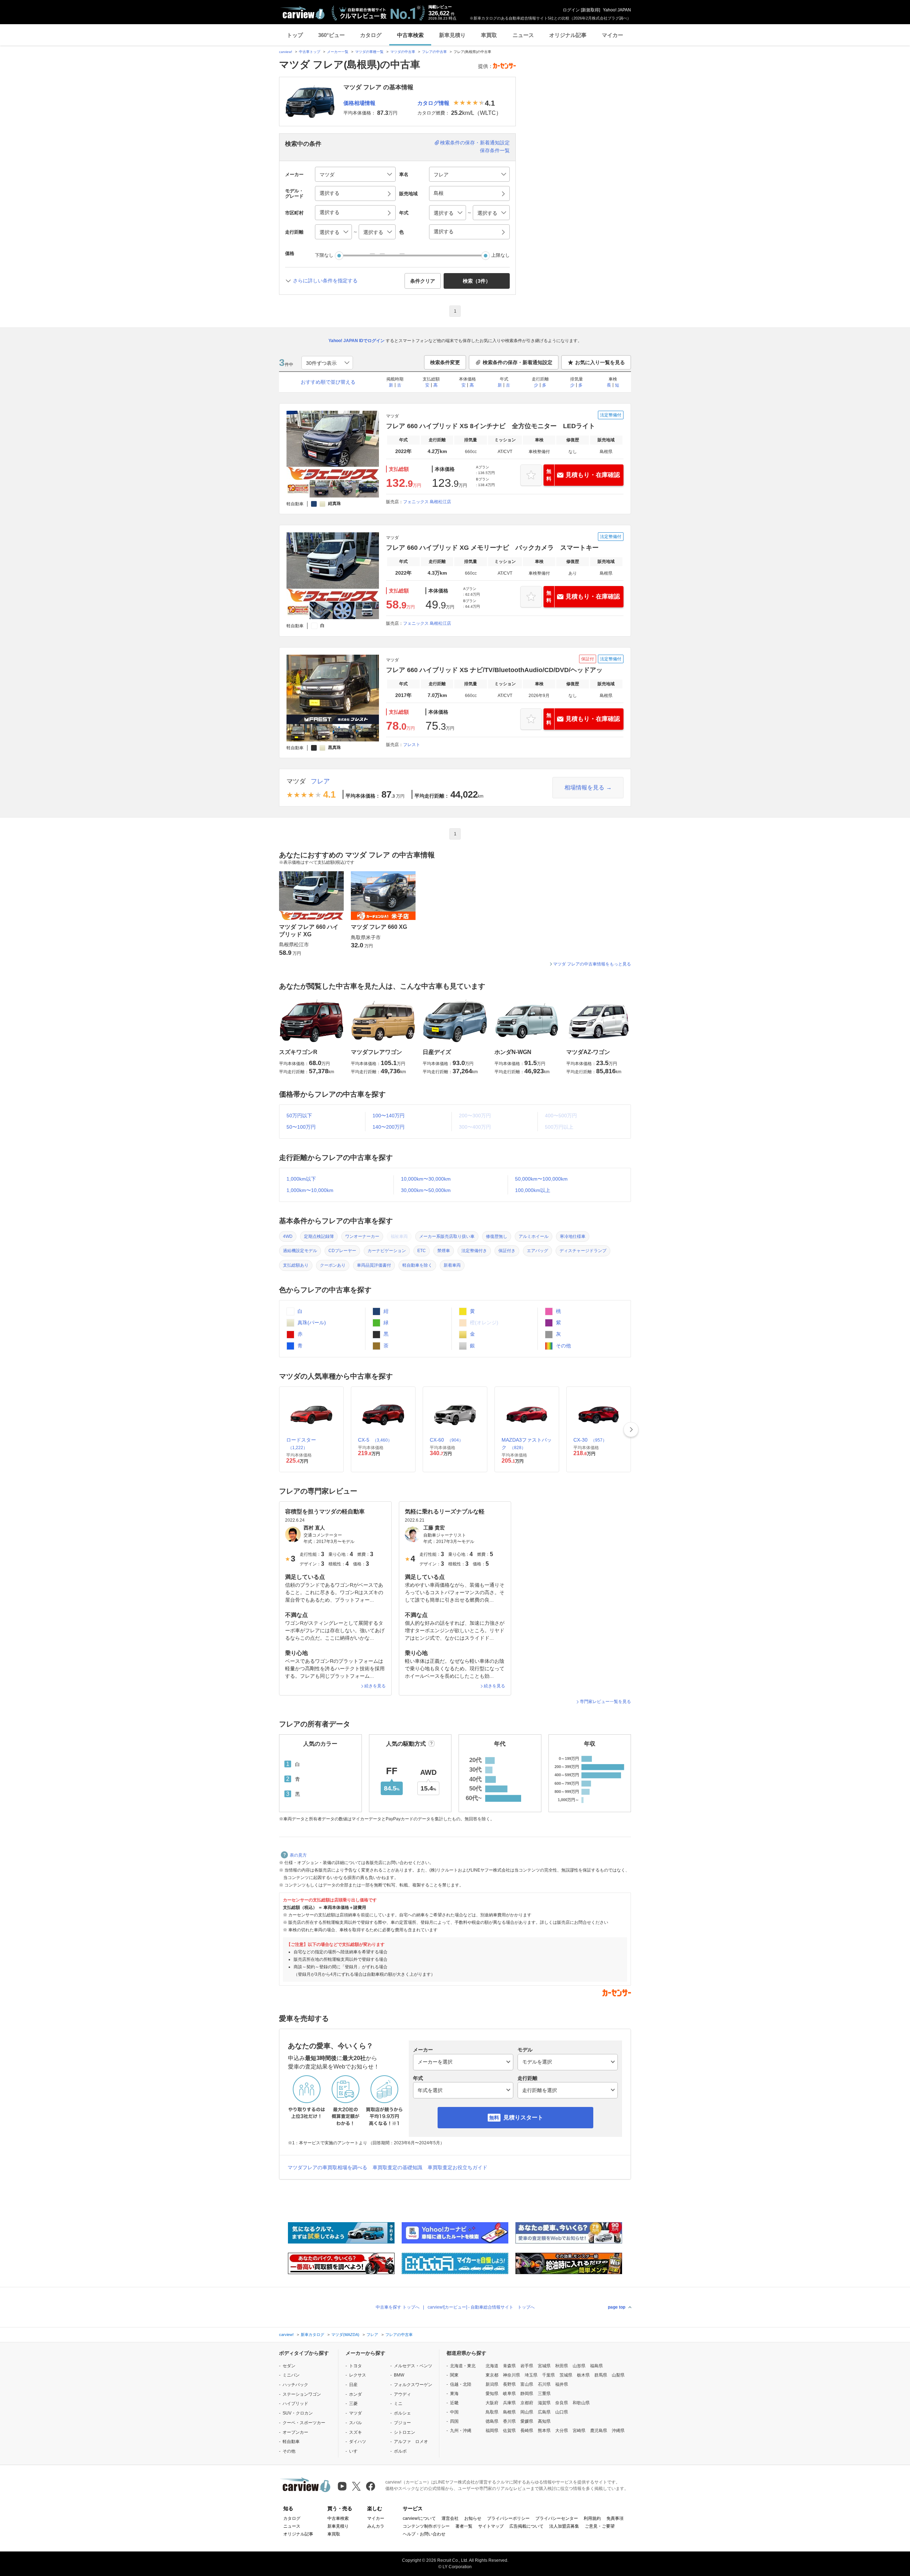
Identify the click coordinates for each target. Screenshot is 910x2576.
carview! (286, 52)
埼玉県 (531, 2375)
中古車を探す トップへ (398, 2307)
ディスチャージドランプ (583, 1251)
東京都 (492, 2375)
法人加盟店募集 (564, 2526)
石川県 (544, 2384)
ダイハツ (358, 2442)
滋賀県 (544, 2403)
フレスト (412, 745)
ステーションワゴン (302, 2394)
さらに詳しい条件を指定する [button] (325, 281)
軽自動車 (291, 2442)
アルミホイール (534, 1236)
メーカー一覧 (338, 52)
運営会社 (450, 2518)
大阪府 (492, 2403)
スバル (355, 2423)
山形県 (579, 2366)
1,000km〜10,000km (310, 1190)
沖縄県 (618, 2431)
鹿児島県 (599, 2431)
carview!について (419, 2518)
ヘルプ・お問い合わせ (424, 2534)
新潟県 (492, 2384)
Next (631, 1430)
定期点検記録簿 (319, 1236)
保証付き (507, 1251)
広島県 (544, 2412)
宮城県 (544, 2366)
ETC (422, 1251)
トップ (295, 35)
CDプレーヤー (342, 1251)
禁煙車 (444, 1251)
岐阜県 (509, 2394)
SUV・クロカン (298, 2413)
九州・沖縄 (461, 2431)
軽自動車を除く (417, 1265)
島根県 (509, 2412)
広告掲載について (526, 2526)
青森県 (509, 2366)
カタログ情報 (433, 103)
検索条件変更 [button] (445, 362)
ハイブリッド (295, 2404)
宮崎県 (579, 2431)
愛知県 (492, 2394)
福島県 (596, 2366)
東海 (454, 2394)
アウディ (402, 2394)
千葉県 (548, 2375)
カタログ (371, 35)
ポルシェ (402, 2413)
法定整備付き (474, 1251)
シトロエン (405, 2432)
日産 (353, 2385)
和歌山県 (581, 2403)
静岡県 (527, 2394)
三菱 (353, 2404)
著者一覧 (464, 2526)
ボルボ (400, 2451)
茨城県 (566, 2375)
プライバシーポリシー (508, 2518)
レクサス (358, 2375)
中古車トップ (310, 52)
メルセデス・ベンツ (413, 2366)
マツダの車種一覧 (369, 52)
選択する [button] (330, 193)
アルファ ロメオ (411, 2442)
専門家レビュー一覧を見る (605, 1702)
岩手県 (527, 2366)
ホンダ (355, 2394)
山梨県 (618, 2375)
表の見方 (298, 1855)
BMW (399, 2375)
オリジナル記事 (568, 35)
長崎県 (527, 2431)
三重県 (544, 2394)
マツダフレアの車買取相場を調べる (327, 2167)
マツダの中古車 (403, 52)
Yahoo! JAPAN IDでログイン (357, 341)
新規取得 (590, 10)
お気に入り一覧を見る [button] (600, 362)
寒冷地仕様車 (573, 1236)
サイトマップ (491, 2526)
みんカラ (376, 2526)
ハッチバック (295, 2385)
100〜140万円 (389, 1116)
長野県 (509, 2384)
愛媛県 (527, 2421)
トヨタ (355, 2366)
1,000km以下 (301, 1179)
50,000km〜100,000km (541, 1179)
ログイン (571, 10)
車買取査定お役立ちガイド (457, 2167)
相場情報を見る (584, 787)
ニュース (523, 35)
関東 (454, 2375)
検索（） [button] (477, 281)
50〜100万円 (301, 1127)
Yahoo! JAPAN (617, 10)
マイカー (612, 35)
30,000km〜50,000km (426, 1190)
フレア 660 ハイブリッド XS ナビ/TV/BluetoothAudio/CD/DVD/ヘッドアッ (494, 670)
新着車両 (452, 1265)
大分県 (562, 2431)
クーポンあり (333, 1265)
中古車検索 (410, 35)
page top (617, 2307)
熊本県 (544, 2431)
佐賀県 (509, 2431)
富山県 (527, 2384)
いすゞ (355, 2451)
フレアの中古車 (434, 52)
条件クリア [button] (423, 281)
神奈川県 (512, 2375)
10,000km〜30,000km (426, 1179)
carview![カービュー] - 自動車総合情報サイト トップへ (481, 2307)
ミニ (398, 2404)
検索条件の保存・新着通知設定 (475, 143)
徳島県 (492, 2421)
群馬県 (601, 2375)
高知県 (544, 2421)
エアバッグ (537, 1251)
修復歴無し (497, 1236)
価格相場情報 (359, 103)
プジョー (402, 2423)
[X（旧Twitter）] (356, 2486)
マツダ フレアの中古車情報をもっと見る (592, 964)
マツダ (296, 781)
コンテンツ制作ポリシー (426, 2526)
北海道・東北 (463, 2366)
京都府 (527, 2403)
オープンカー (295, 2432)
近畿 (454, 2403)
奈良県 (562, 2403)
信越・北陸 (461, 2384)
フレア (320, 781)
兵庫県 (509, 2403)
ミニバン (291, 2375)
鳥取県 (492, 2412)
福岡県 (492, 2431)
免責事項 (615, 2518)
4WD (288, 1236)
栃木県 (583, 2375)
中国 (454, 2412)
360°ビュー (331, 35)
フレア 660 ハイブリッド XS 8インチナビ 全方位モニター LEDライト (491, 426)
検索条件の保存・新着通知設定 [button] (518, 362)
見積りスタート (523, 2117)
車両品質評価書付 (374, 1265)
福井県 (562, 2384)
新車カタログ (312, 2335)
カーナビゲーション (387, 1251)
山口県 (562, 2412)
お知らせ (473, 2518)
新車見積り (452, 35)
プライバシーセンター (557, 2518)
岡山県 (527, 2412)
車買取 (489, 35)
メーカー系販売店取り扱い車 (447, 1236)
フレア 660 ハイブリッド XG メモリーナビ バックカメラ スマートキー (492, 548)
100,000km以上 (533, 1190)
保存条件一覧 (495, 150)
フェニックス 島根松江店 (427, 502)
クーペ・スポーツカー (304, 2423)
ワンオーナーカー (362, 1236)
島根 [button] (439, 193)
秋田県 (562, 2366)
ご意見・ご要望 (600, 2526)
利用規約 (592, 2518)
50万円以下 (299, 1116)
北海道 (492, 2366)
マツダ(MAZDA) (345, 2335)
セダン (289, 2366)
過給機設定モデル (300, 1251)
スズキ (355, 2432)
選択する (444, 231)
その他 (563, 1346)
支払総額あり (296, 1265)
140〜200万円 (389, 1127)
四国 (454, 2421)
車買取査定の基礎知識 (397, 2167)
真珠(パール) (311, 1322)
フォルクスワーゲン (413, 2385)
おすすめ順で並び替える (328, 382)
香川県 (509, 2421)
